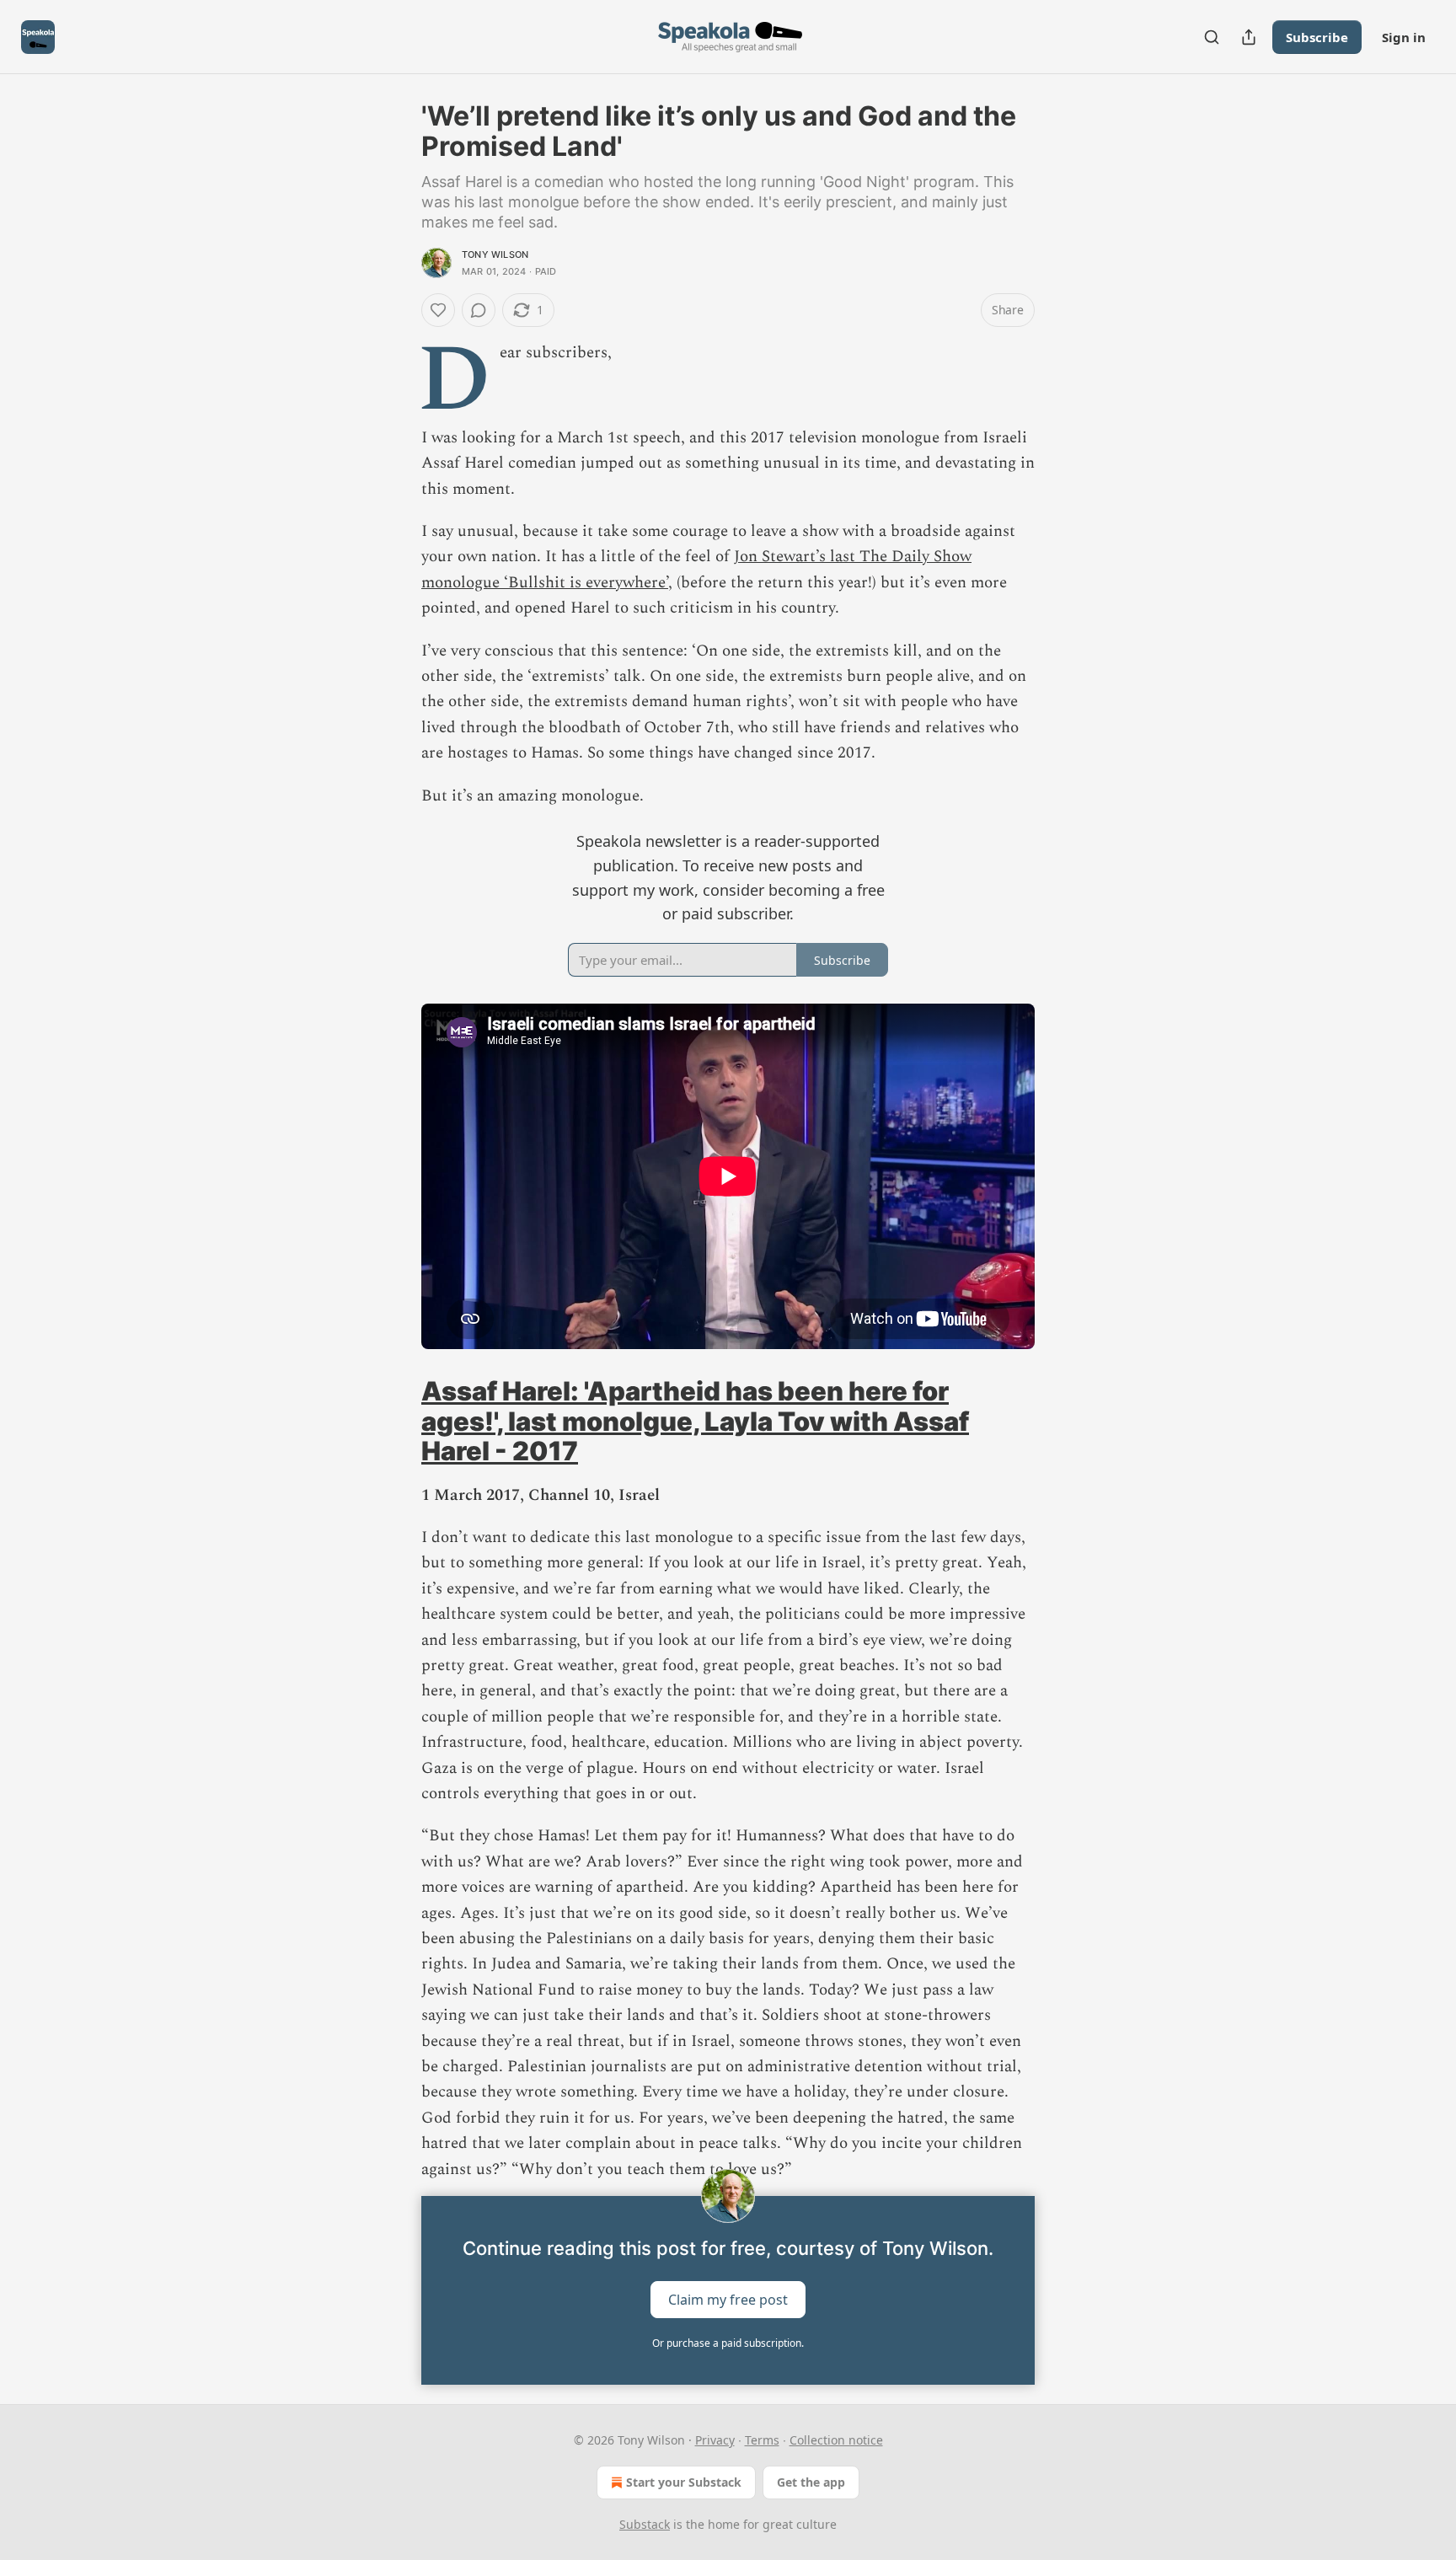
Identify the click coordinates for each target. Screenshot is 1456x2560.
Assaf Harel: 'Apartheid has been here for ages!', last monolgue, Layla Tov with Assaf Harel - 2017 (695, 1421)
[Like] (438, 310)
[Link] (398, 1422)
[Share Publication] (1249, 37)
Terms (762, 2440)
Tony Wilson (495, 254)
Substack (645, 2524)
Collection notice (836, 2440)
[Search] (1212, 37)
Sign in (1404, 37)
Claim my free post (728, 2300)
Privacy (715, 2440)
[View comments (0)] (479, 310)
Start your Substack (684, 2482)
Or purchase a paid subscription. (728, 2343)
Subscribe (1317, 37)
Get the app (811, 2482)
